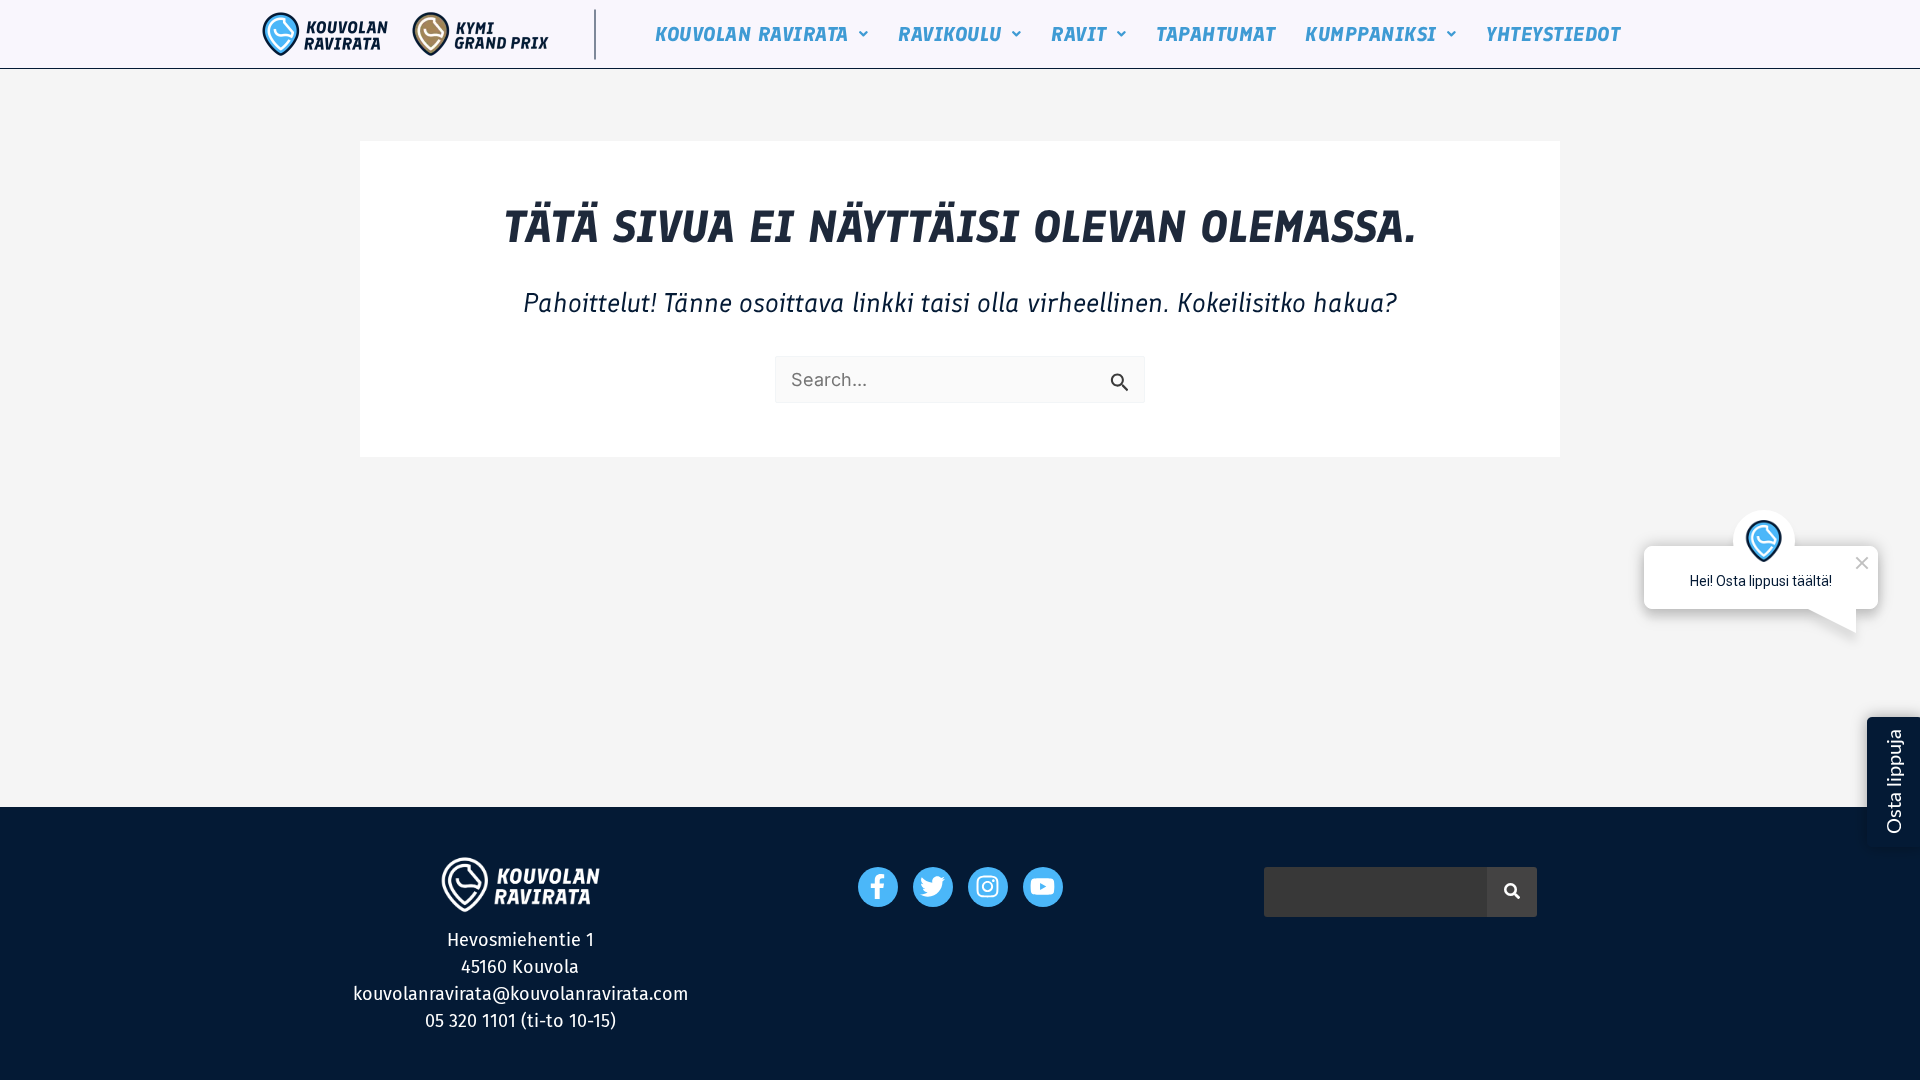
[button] (761, 34)
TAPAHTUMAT (1215, 34)
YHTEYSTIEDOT (1553, 34)
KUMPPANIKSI (1371, 34)
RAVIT (1079, 34)
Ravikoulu (950, 34)
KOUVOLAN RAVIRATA (752, 34)
